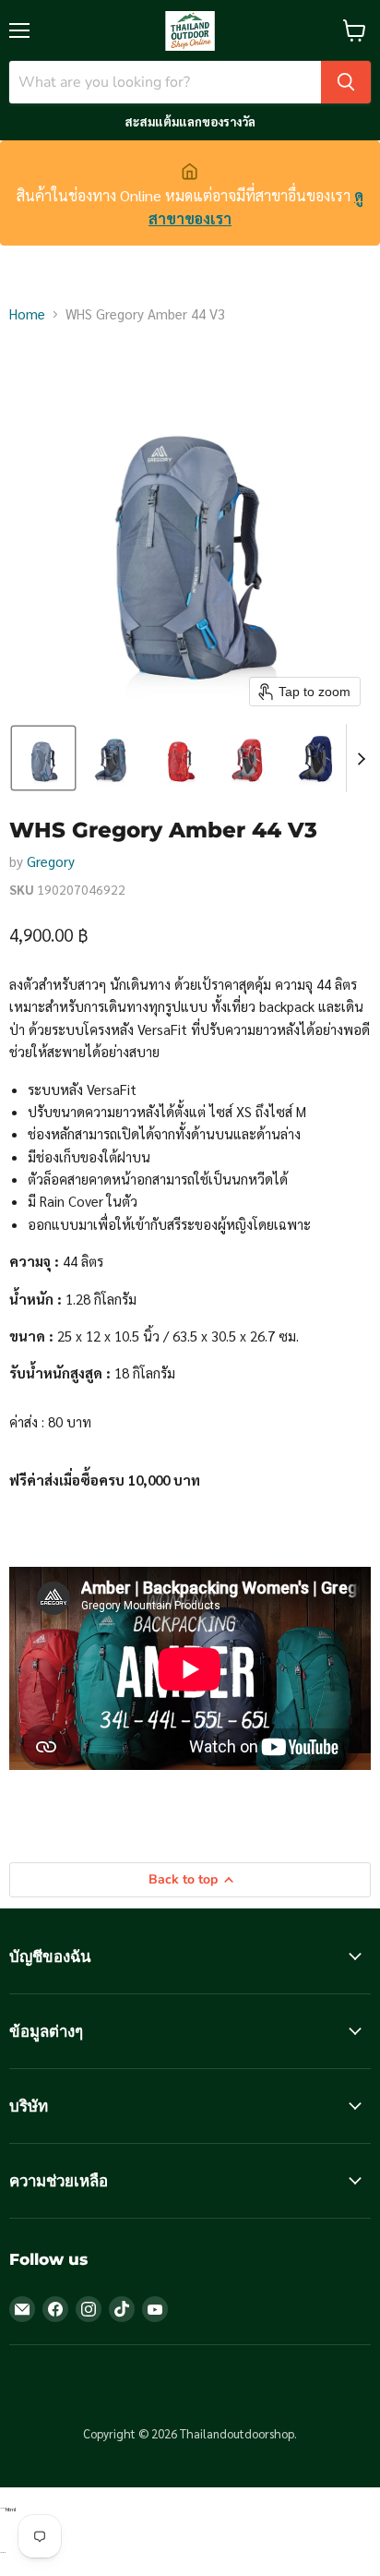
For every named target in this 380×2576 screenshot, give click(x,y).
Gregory (51, 861)
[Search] (346, 82)
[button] (43, 758)
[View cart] (355, 30)
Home (27, 313)
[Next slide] (361, 758)
